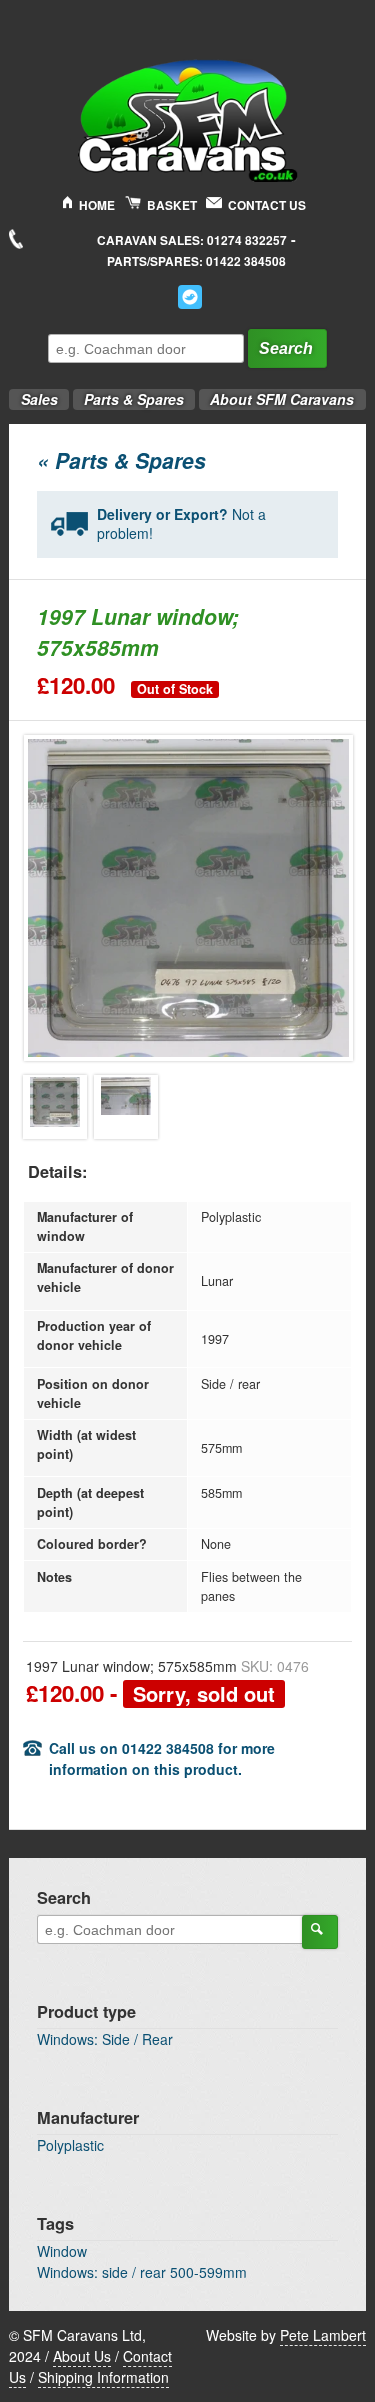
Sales (33, 393)
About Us (82, 2356)
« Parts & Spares (121, 460)
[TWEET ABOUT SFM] (190, 297)
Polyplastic (70, 2145)
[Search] (320, 1932)
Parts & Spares (128, 393)
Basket (172, 205)
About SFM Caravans (282, 399)
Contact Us (267, 205)
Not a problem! (181, 524)
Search (286, 348)
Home (97, 205)
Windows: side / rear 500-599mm (142, 2272)
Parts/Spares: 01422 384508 (196, 261)
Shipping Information (103, 2377)
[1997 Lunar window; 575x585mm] (55, 1107)
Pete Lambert (323, 2335)
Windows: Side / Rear (105, 2039)
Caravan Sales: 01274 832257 (192, 240)
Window (62, 2251)
